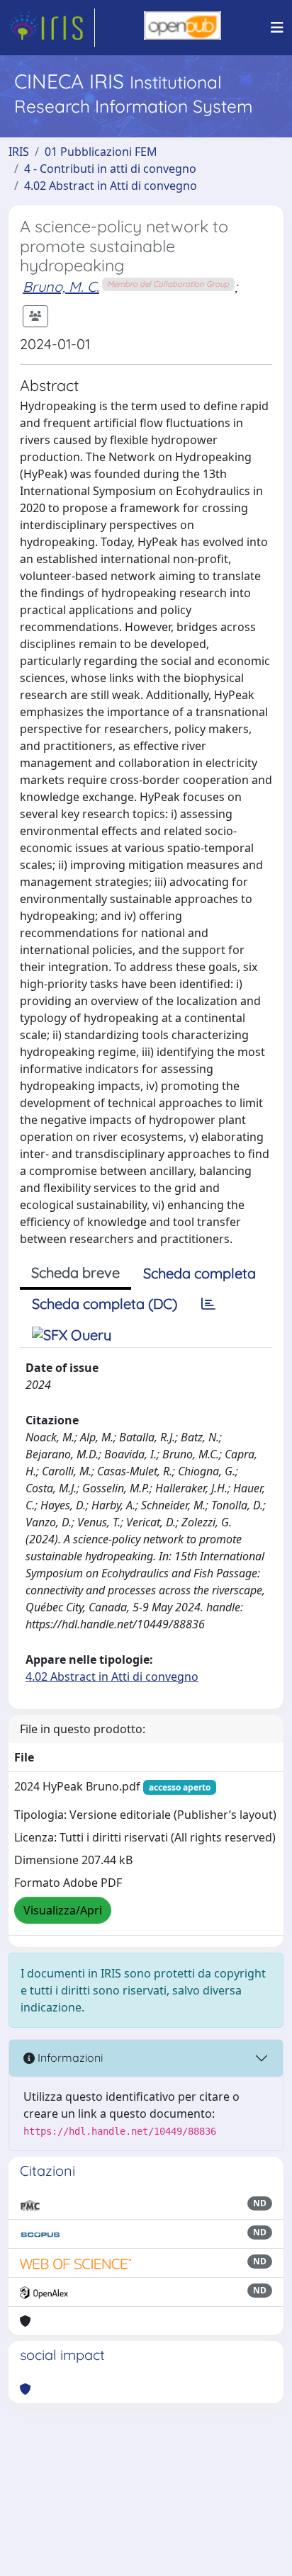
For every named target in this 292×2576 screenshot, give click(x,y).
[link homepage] (52, 28)
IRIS (19, 152)
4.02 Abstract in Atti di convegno (111, 186)
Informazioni (69, 2058)
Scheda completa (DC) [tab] (105, 1304)
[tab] (208, 1304)
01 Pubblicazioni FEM (101, 152)
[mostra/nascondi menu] (277, 28)
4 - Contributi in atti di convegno (110, 169)
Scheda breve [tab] (75, 1272)
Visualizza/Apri (63, 1910)
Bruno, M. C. (61, 286)
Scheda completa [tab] (200, 1273)
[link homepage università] (182, 28)
